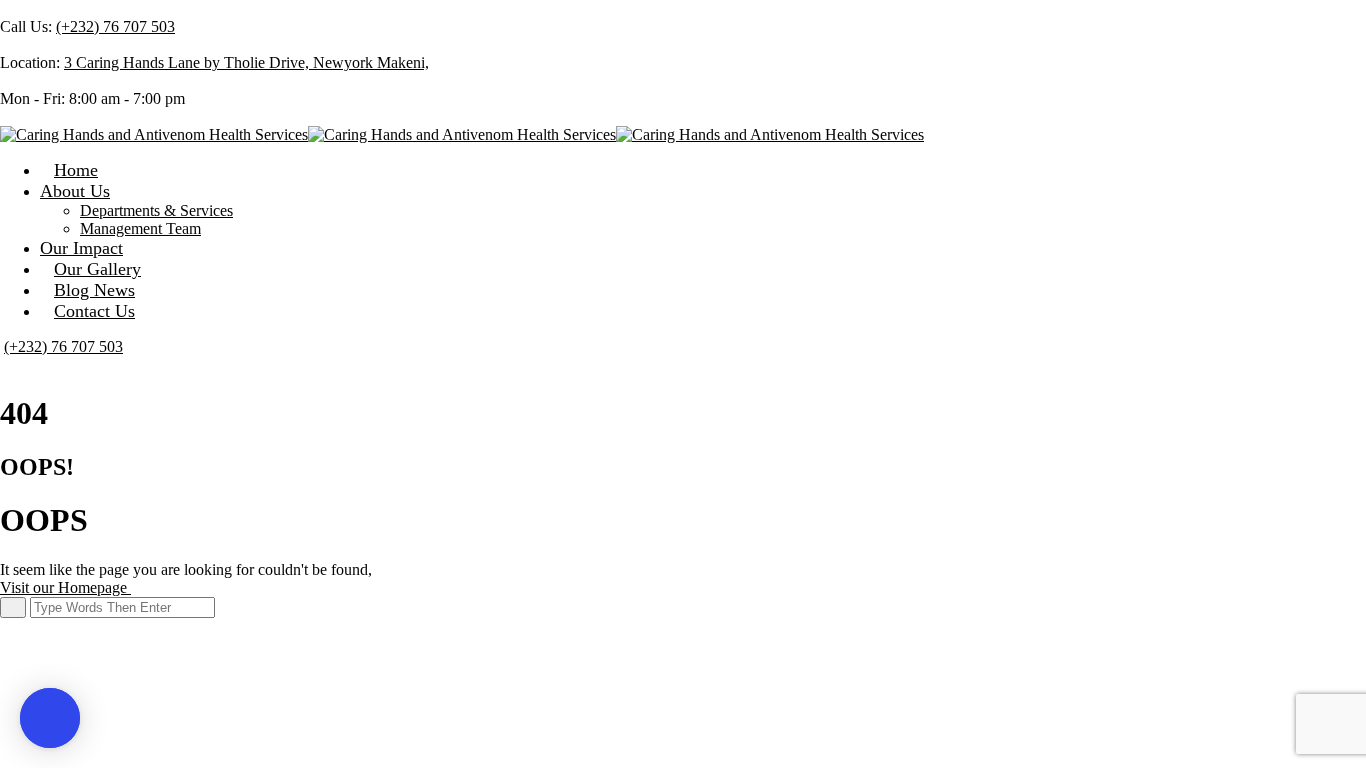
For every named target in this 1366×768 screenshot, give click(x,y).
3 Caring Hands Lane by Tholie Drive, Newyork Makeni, (246, 62)
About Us (75, 191)
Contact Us (94, 311)
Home (76, 170)
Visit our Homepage (65, 587)
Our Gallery (97, 269)
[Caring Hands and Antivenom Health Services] (154, 134)
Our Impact (81, 248)
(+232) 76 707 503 (115, 26)
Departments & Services (156, 210)
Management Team (140, 228)
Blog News (94, 290)
